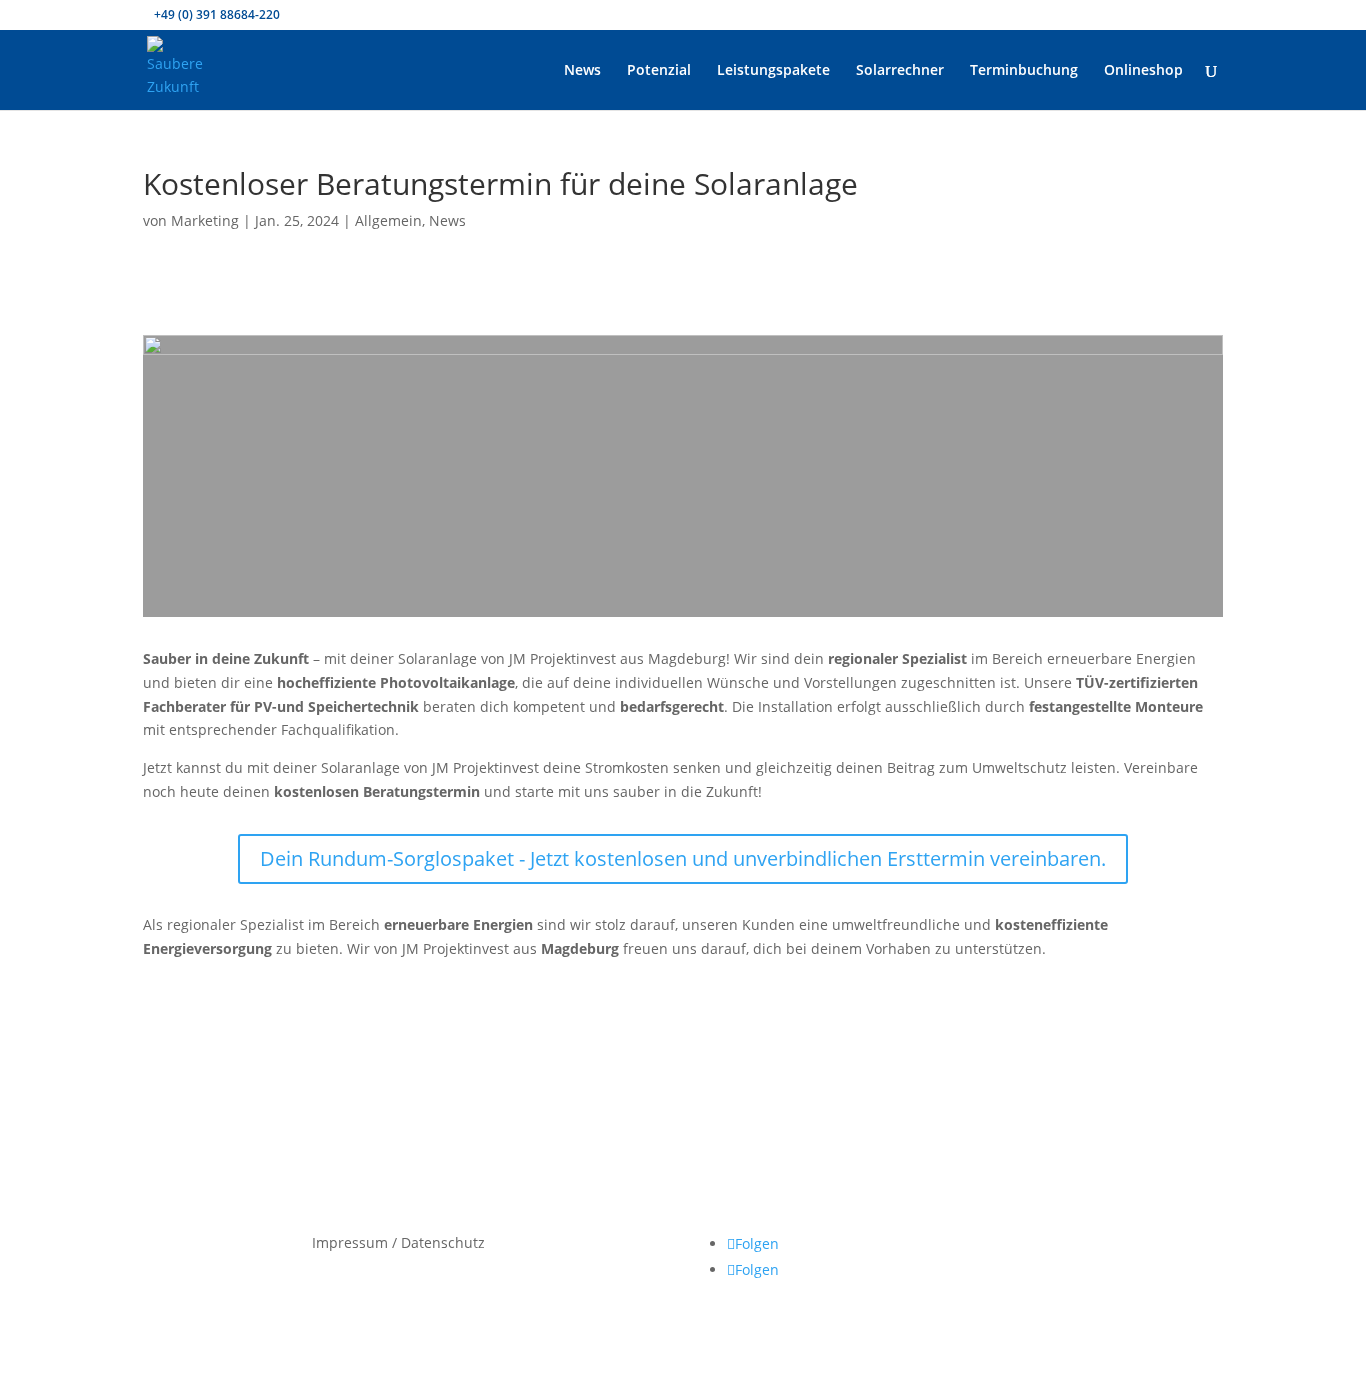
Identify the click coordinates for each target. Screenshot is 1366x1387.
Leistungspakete (773, 71)
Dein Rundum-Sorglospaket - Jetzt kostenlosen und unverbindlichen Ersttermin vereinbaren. (683, 858)
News (582, 71)
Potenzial (659, 71)
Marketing (205, 220)
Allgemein (388, 220)
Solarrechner (900, 71)
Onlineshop (1143, 71)
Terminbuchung (1024, 71)
